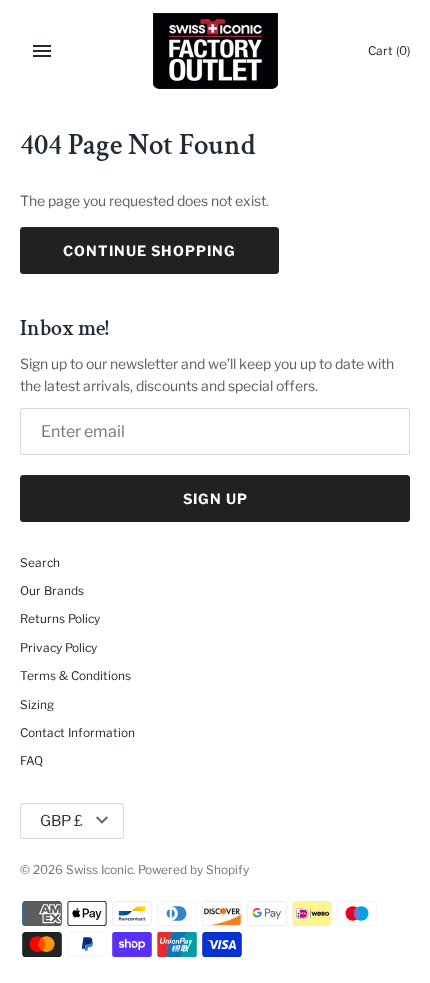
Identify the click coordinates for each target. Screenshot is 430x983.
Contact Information (77, 733)
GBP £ (61, 821)
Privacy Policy (58, 648)
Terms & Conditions (75, 676)
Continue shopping (149, 250)
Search (40, 563)
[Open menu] (42, 51)
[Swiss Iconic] (215, 51)
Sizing (37, 705)
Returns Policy (60, 619)
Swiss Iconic (99, 870)
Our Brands (52, 591)
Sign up (215, 498)
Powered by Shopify (193, 870)
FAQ (31, 761)
